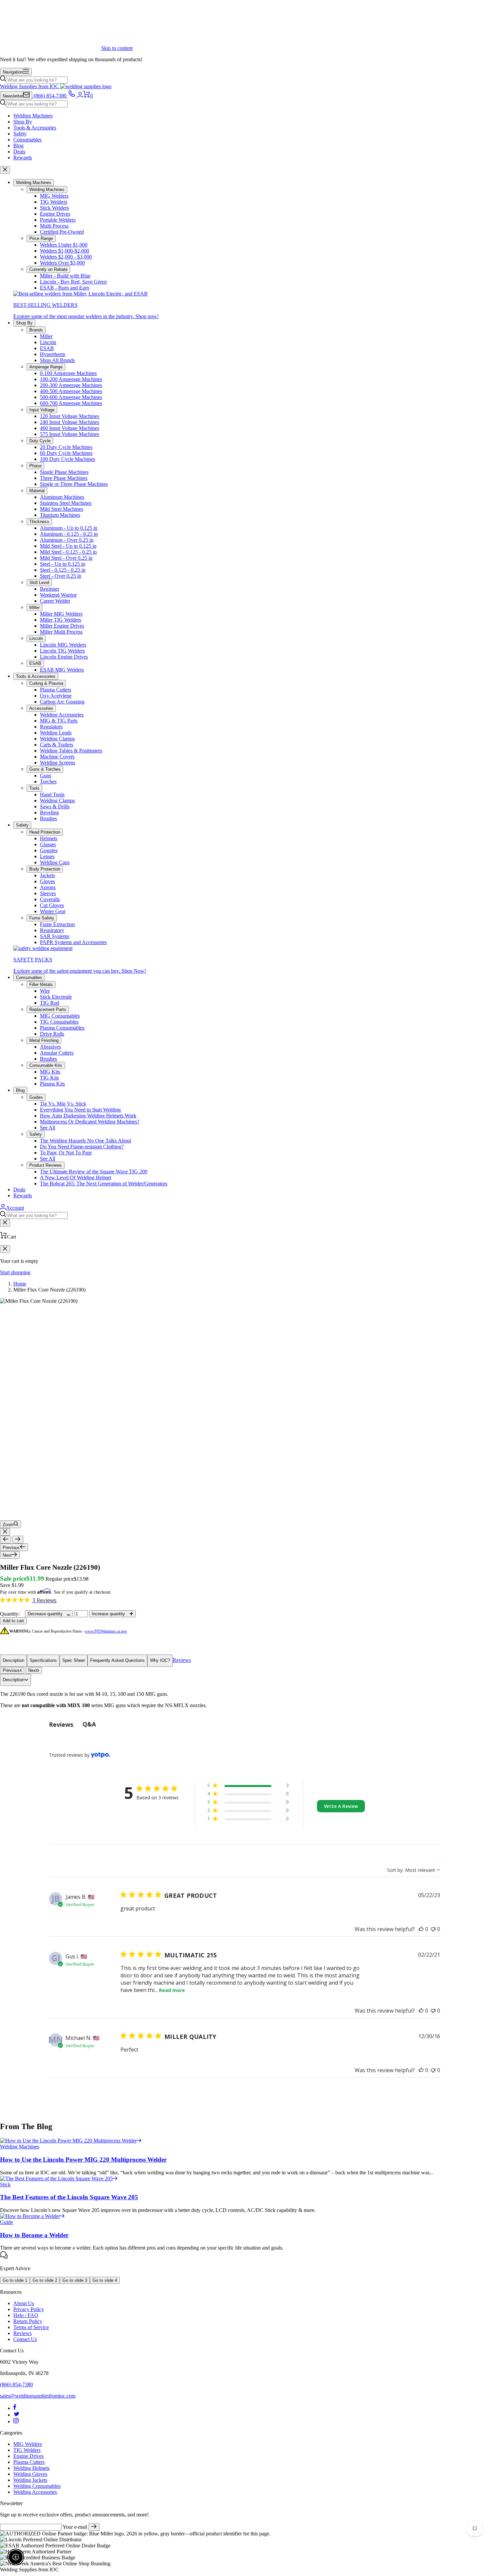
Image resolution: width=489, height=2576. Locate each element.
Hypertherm (53, 354)
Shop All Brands (57, 360)
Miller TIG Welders (61, 620)
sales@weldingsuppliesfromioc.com (38, 2396)
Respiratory (52, 930)
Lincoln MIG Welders (63, 645)
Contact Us (25, 2339)
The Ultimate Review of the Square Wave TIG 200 (94, 1172)
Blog (18, 146)
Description (13, 1660)
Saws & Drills (55, 806)
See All (48, 1128)
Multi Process (54, 226)
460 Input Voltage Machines (70, 428)
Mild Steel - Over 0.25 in (66, 558)
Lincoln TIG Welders (62, 651)
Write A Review (341, 1806)
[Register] (94, 2527)
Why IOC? (160, 1660)
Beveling (49, 812)
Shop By (23, 122)
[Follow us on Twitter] (17, 2415)
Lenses (47, 856)
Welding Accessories (62, 715)
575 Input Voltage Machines (70, 434)
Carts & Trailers (57, 745)
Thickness (39, 522)
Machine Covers (57, 757)
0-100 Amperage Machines (68, 373)
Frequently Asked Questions (117, 1660)
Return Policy (28, 2321)
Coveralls (50, 899)
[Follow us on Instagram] (16, 2421)
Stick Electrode (56, 997)
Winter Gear (53, 911)
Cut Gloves (52, 905)
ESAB (47, 348)
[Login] (80, 96)
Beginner (50, 589)
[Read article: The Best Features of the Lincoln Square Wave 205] (59, 2179)
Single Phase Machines (64, 472)
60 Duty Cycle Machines (66, 453)
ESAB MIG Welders (62, 670)
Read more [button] (172, 1990)
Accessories (41, 708)
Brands (36, 330)
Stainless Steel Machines (66, 503)
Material (37, 491)
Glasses (48, 844)
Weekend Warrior (58, 595)
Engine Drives (55, 214)
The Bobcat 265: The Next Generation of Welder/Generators (104, 1184)
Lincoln (48, 342)
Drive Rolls (52, 1034)
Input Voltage (42, 410)
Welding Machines (33, 116)
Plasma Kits (52, 1084)
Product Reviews (46, 1165)
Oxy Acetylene (56, 696)
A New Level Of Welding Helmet (76, 1178)
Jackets (47, 875)
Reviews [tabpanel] (61, 1724)
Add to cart (13, 1621)
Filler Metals (41, 985)
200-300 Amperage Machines (71, 385)
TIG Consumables (59, 1022)
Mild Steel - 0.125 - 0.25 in (68, 552)
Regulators (51, 727)
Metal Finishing (44, 1040)
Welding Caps (55, 862)
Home (20, 1284)
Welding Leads (56, 733)
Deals (19, 152)
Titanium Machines (60, 515)
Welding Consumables (37, 2486)
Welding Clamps (57, 739)
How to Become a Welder (34, 2235)
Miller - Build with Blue (65, 276)
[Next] (18, 1540)
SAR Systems (55, 936)
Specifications (43, 1660)
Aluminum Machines (62, 497)
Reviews (182, 1660)
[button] (248, 1786)
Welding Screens (58, 763)
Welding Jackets (30, 2480)
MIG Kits (50, 1072)
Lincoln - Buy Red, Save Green (73, 282)
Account (15, 1208)
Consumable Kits (46, 1065)
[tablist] (244, 1724)
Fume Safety (42, 918)
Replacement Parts (48, 1009)
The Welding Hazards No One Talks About (85, 1141)
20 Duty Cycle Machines (66, 447)
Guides (36, 1097)
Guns (46, 776)
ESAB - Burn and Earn (65, 288)
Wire (45, 991)
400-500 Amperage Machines (71, 391)
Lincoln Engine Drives (64, 657)
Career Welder (55, 601)
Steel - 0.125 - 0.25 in (63, 570)
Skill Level (39, 583)
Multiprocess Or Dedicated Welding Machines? (90, 1122)
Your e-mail (75, 2527)
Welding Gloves (30, 2474)
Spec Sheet (74, 1660)
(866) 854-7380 (16, 2384)
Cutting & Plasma (46, 683)
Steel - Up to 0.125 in (63, 564)
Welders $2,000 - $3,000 (66, 257)
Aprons (48, 887)
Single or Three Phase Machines (74, 484)
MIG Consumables (60, 1016)
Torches (48, 782)
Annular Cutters (57, 1053)
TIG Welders (54, 202)
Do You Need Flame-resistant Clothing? (82, 1147)
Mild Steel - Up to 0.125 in (68, 546)
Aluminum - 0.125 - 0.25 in (69, 534)
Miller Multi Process (61, 632)
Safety (20, 134)
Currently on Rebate (48, 269)
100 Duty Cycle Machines (68, 459)
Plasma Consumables (62, 1028)
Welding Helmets (31, 2468)
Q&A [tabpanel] (89, 1724)
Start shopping (15, 1272)
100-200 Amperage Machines (71, 379)
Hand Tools (52, 794)
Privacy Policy (29, 2309)
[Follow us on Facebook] (15, 2408)
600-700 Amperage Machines (71, 403)
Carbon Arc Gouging (62, 702)
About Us (24, 2303)
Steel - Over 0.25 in (61, 576)
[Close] (5, 170)
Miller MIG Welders (61, 614)
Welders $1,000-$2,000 (65, 251)
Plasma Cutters (56, 690)
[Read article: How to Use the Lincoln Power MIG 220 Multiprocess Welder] (71, 2141)
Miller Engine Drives (62, 626)
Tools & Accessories (35, 128)
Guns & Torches (45, 769)
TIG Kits (49, 1078)
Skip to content (117, 48)
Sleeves (48, 893)
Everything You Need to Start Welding (80, 1110)
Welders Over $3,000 (62, 263)
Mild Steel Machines (62, 509)
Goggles (49, 850)
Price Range (41, 238)
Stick (5, 2184)
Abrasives (50, 1047)
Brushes (48, 818)
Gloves (47, 881)
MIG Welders (54, 196)
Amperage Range (46, 367)
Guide (6, 2222)
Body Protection (45, 869)
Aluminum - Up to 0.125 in (69, 528)
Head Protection (45, 832)
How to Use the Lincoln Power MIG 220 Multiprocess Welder (83, 2160)
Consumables (27, 140)
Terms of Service (31, 2327)
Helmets (49, 838)
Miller (46, 336)
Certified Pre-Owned (62, 232)
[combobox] (37, 80)
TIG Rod (50, 1003)
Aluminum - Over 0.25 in (67, 540)
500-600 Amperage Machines (71, 397)
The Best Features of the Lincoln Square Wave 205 (69, 2197)
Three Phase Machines (64, 478)
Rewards (23, 158)
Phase (35, 466)
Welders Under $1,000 (64, 245)
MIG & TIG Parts (59, 721)
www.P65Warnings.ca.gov (106, 1631)
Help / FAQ (26, 2315)
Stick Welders (54, 208)
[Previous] (5, 1540)
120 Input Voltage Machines (70, 416)
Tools (34, 788)
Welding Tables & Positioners (71, 751)
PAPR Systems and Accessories (73, 942)
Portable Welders (58, 220)
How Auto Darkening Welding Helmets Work (88, 1116)
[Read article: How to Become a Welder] (32, 2216)
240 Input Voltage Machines (70, 422)
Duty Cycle (40, 441)
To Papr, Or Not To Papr (66, 1153)
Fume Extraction (57, 924)
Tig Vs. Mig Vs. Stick (63, 1104)
